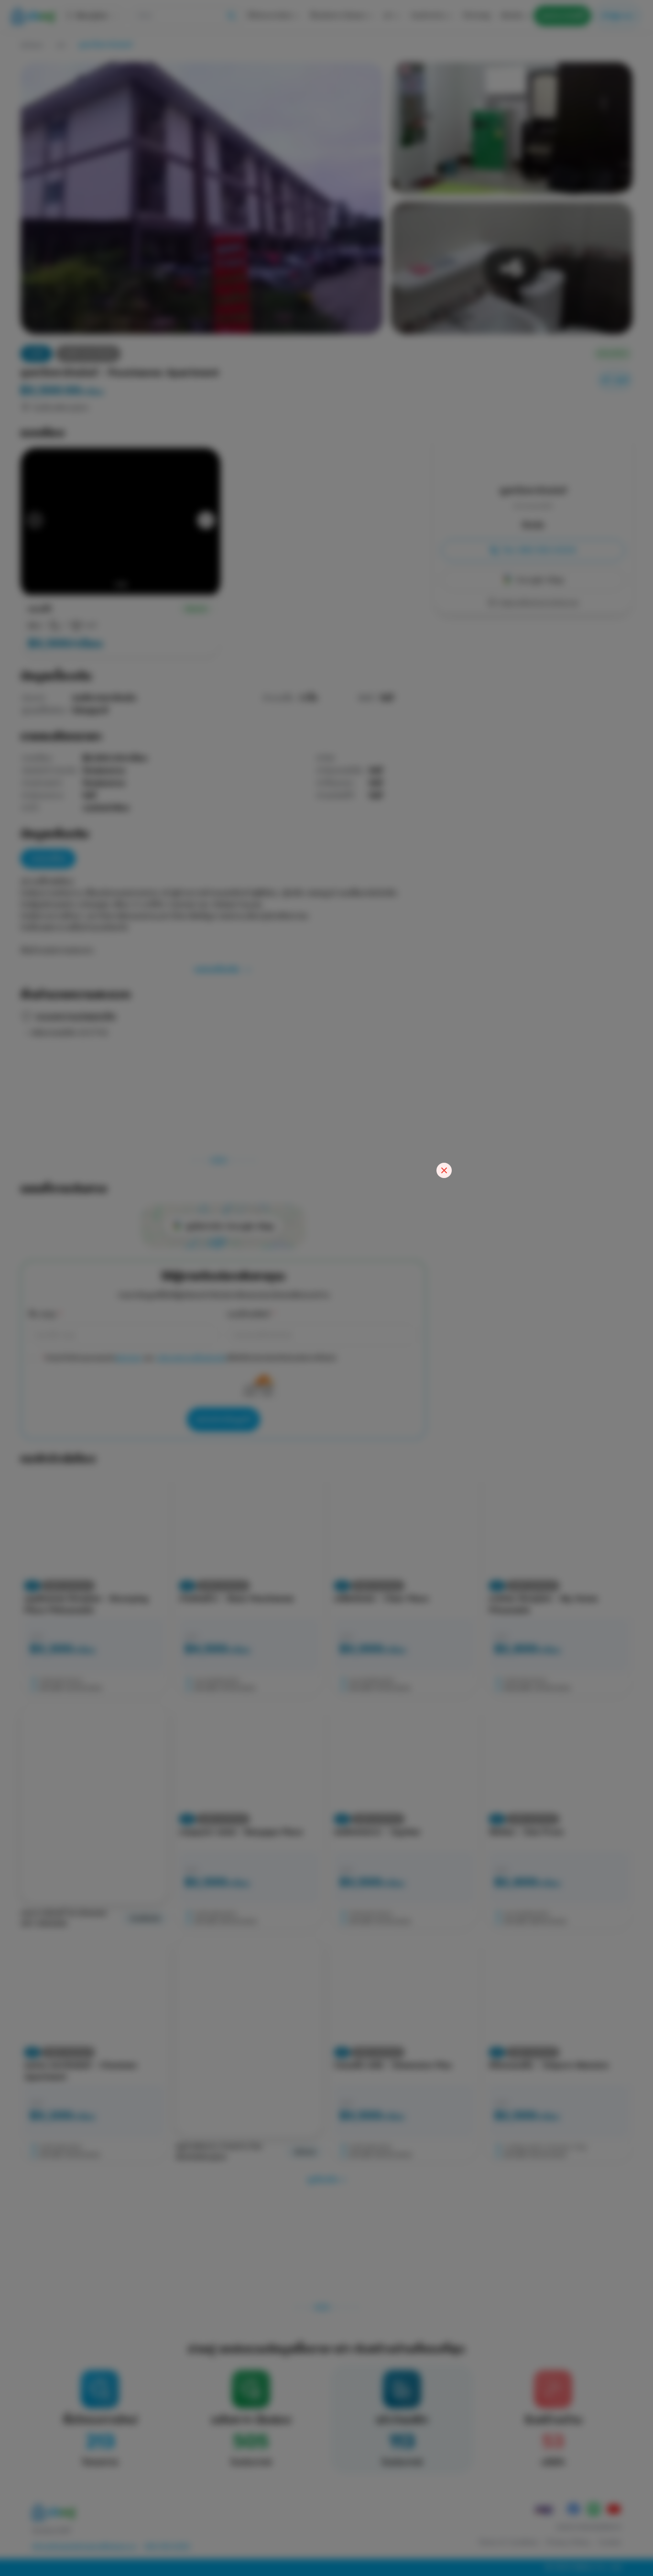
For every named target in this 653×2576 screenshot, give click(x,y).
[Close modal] (444, 1170)
